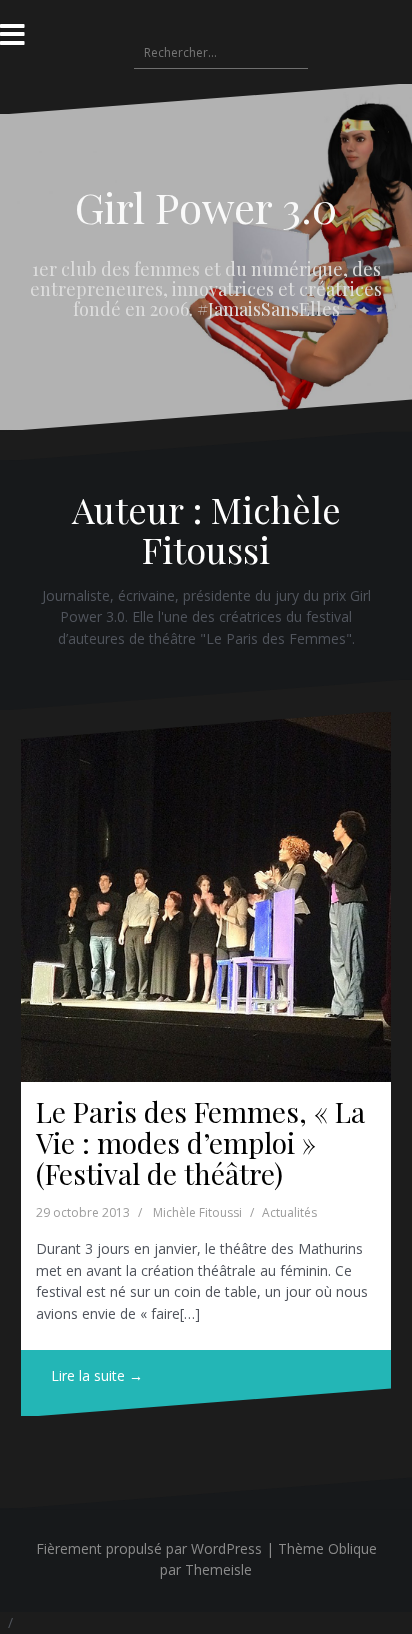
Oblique (352, 1548)
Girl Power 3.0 (206, 207)
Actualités (289, 1212)
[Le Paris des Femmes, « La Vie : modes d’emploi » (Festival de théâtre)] (206, 897)
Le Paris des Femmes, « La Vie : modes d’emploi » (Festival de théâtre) (200, 1142)
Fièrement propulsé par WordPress (149, 1548)
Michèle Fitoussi (197, 1212)
